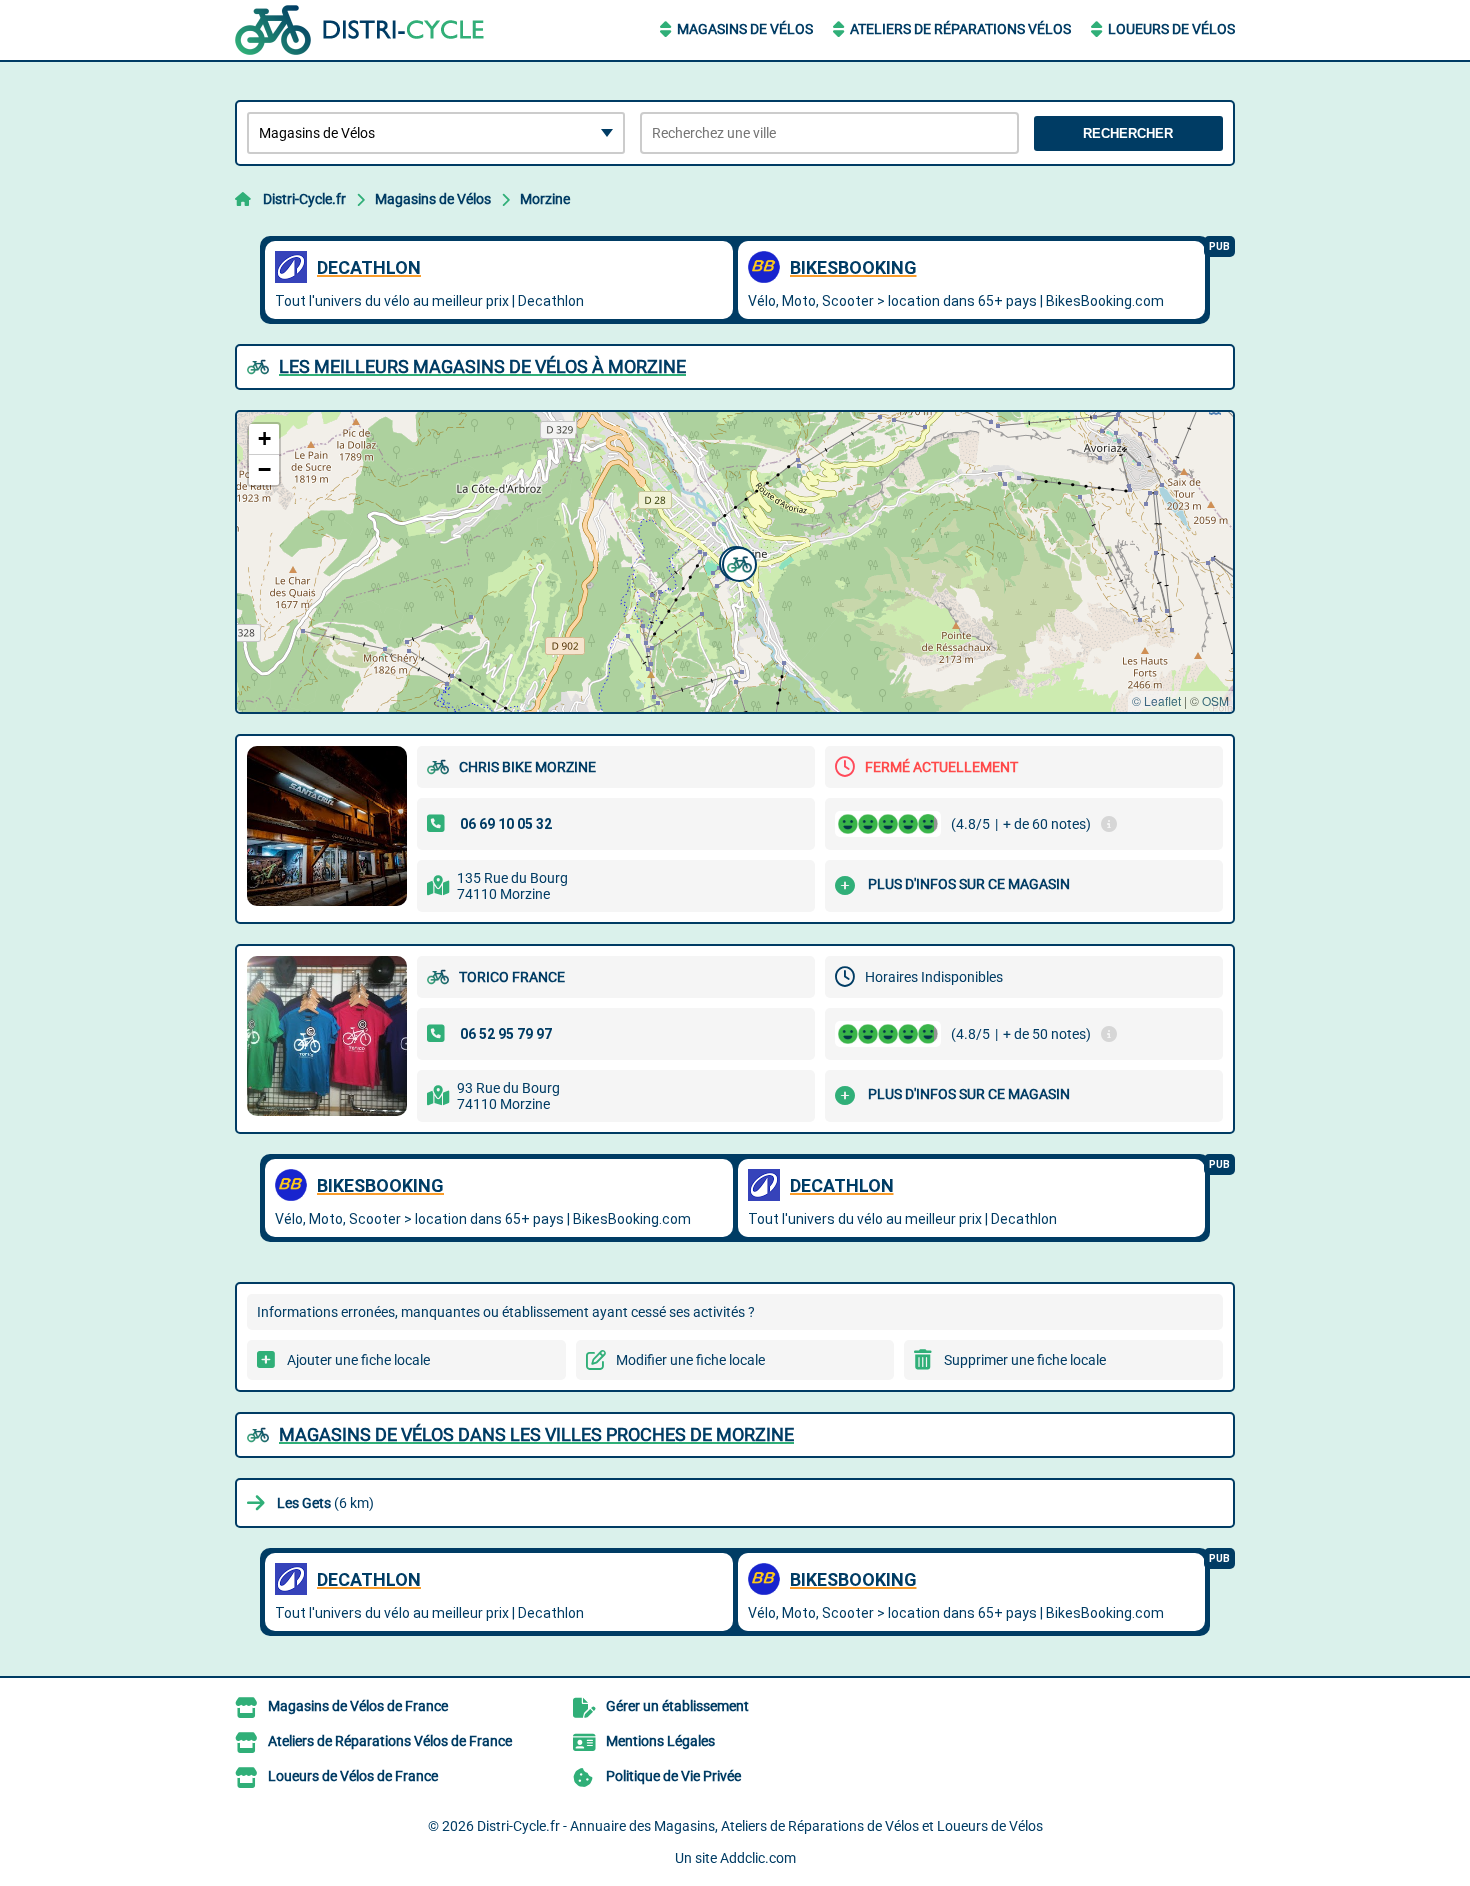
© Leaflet (1156, 700)
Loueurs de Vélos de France (353, 1776)
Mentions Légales (660, 1741)
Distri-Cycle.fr (304, 199)
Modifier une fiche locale (690, 1360)
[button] (737, 562)
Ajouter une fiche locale (358, 1360)
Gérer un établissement (677, 1706)
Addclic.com (758, 1858)
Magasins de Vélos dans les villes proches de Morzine (536, 1434)
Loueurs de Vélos (1171, 29)
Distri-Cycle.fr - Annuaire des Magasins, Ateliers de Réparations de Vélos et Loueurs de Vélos (760, 1826)
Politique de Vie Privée (673, 1776)
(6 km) (325, 1503)
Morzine (545, 199)
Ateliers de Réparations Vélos (960, 29)
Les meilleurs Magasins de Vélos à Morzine (482, 366)
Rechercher (1128, 133)
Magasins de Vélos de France (358, 1706)
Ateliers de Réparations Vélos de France (390, 1741)
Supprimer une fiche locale (1025, 1360)
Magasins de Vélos (745, 29)
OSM (1215, 700)
